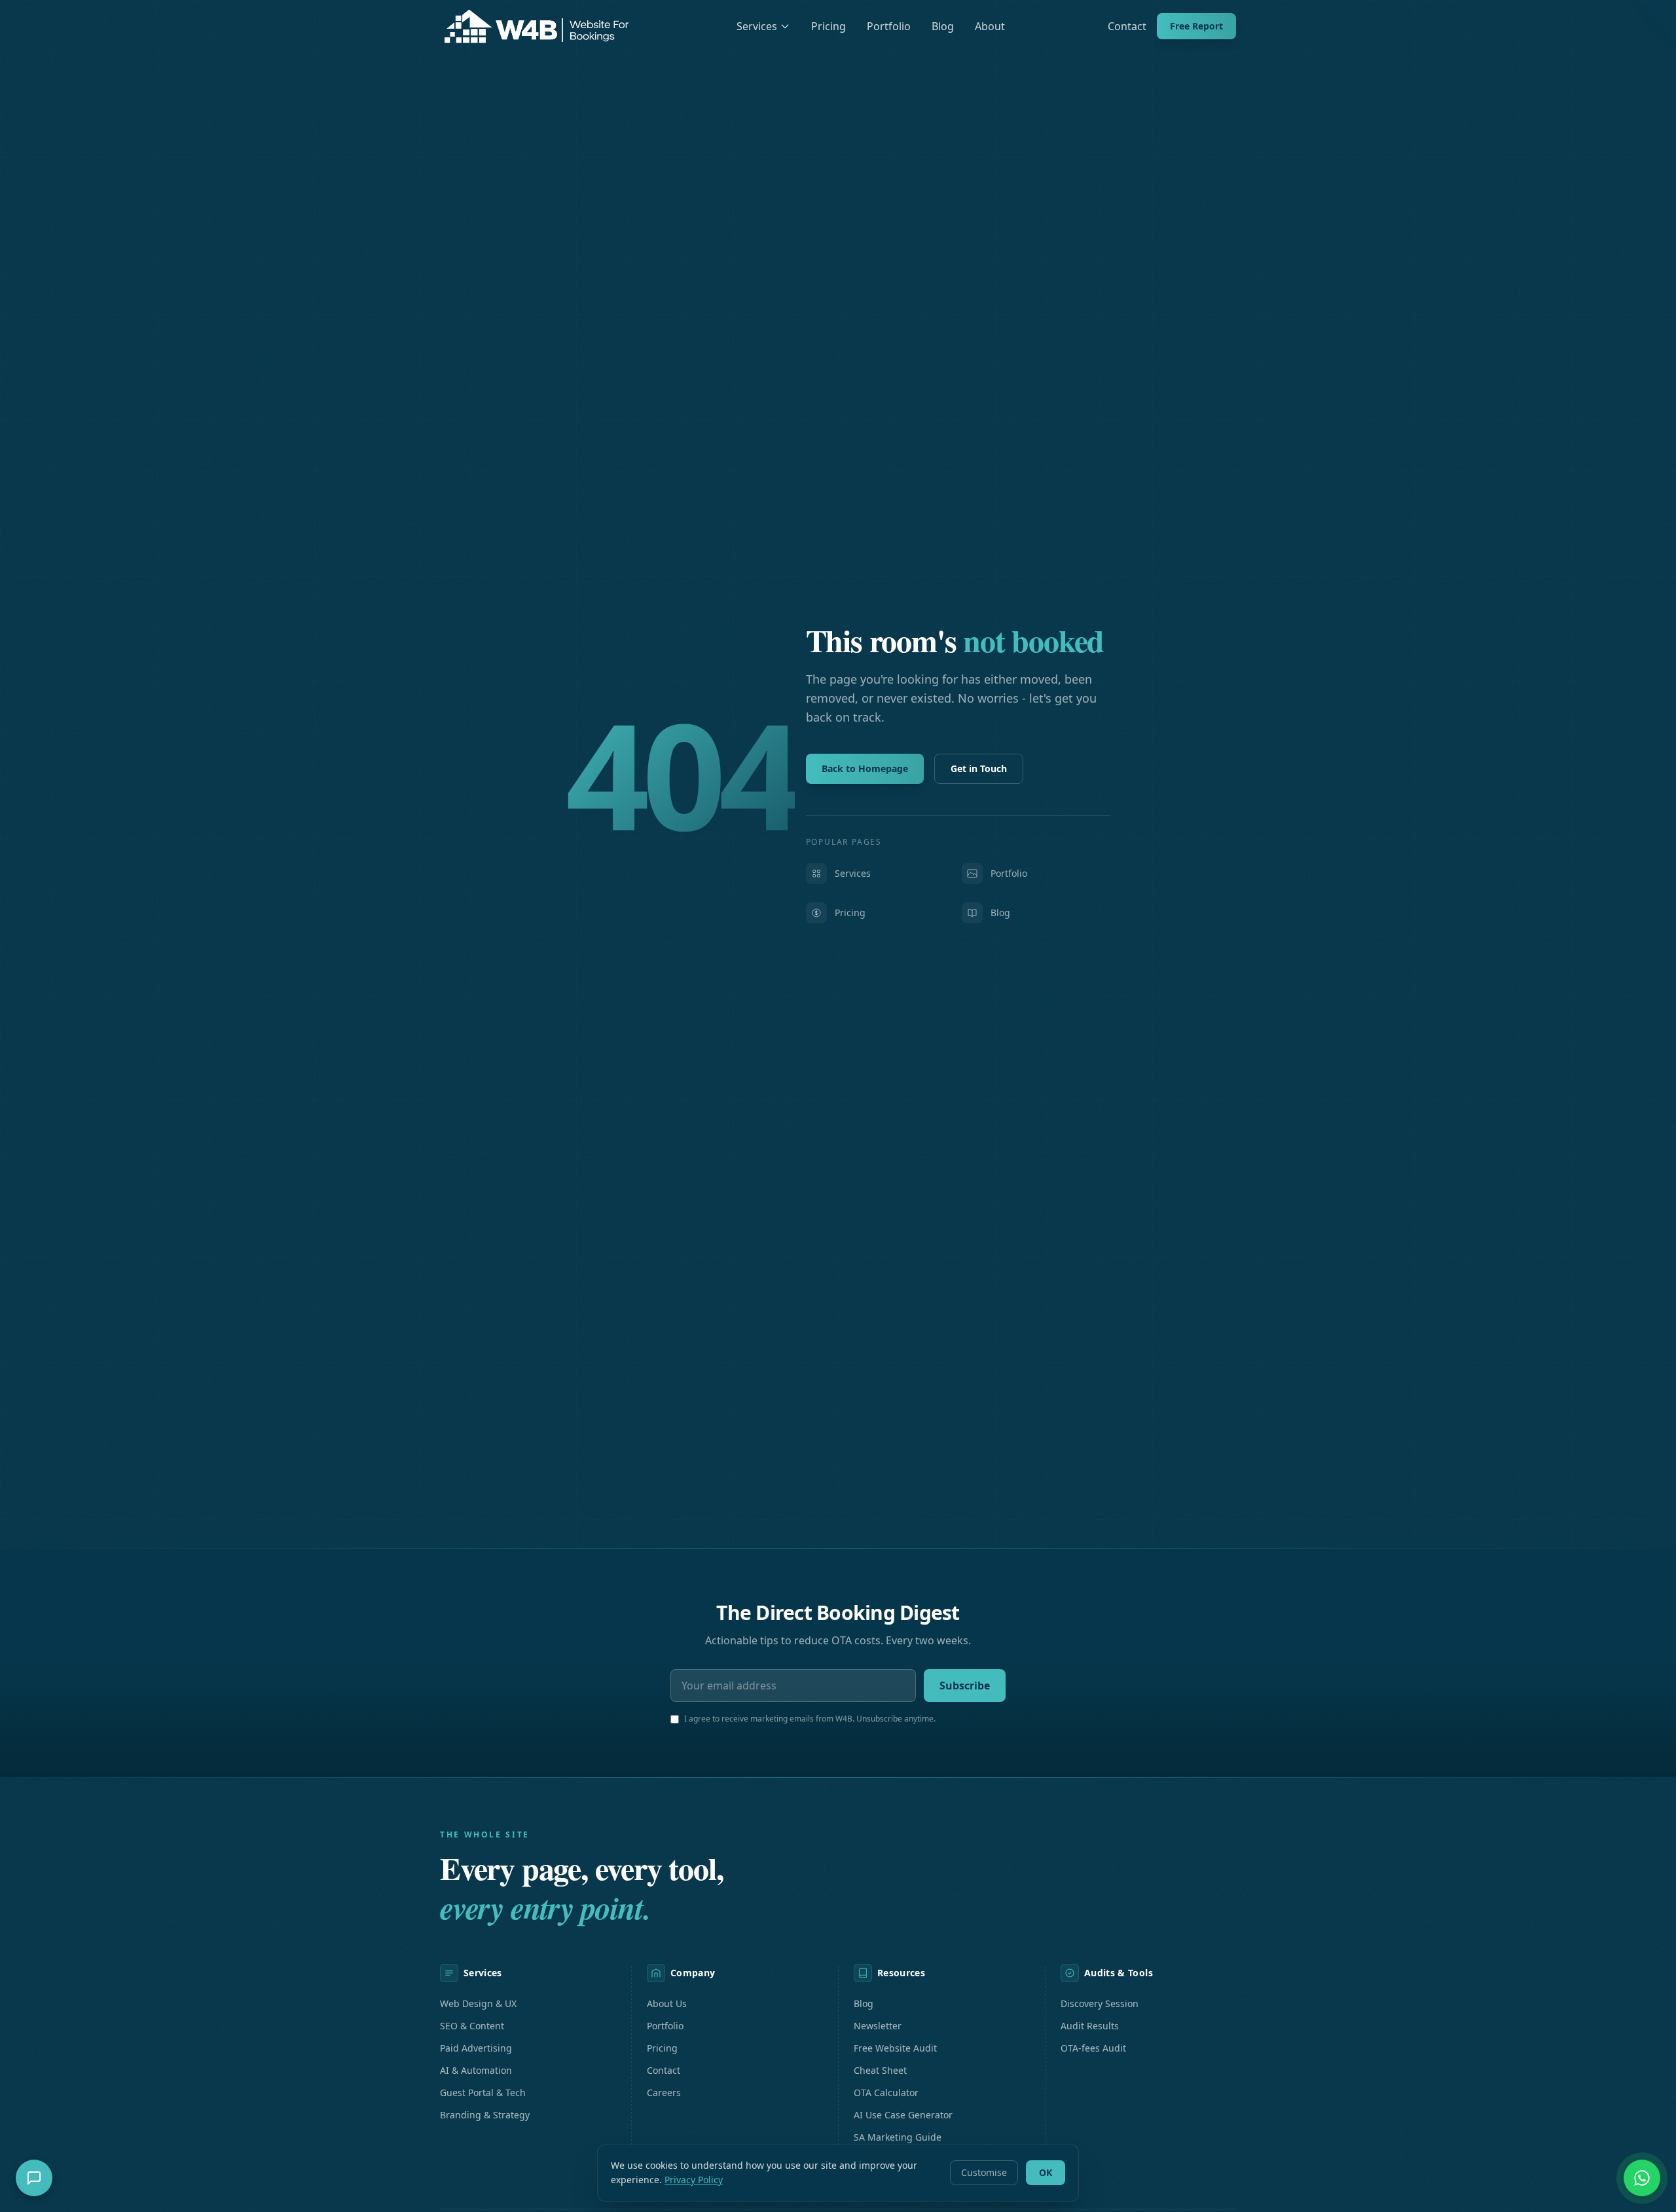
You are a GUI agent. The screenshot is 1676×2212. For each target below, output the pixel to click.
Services (757, 26)
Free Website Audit (895, 2048)
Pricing (829, 26)
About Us (667, 2003)
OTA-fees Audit (1093, 2048)
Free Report (1196, 26)
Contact (1127, 26)
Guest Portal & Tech (483, 2092)
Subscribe (965, 1686)
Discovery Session (1100, 2003)
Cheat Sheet (880, 2070)
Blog (943, 26)
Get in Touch (979, 768)
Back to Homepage (865, 768)
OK (1046, 2172)
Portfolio (889, 26)
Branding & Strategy (485, 2115)
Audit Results (1090, 2026)
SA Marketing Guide (898, 2137)
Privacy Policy (694, 2180)
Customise (984, 2172)
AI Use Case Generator (903, 2115)
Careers (664, 2092)
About (990, 26)
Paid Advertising (476, 2048)
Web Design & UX (478, 2003)
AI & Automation (476, 2070)
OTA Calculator (886, 2092)
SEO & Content (472, 2026)
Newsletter (878, 2026)
